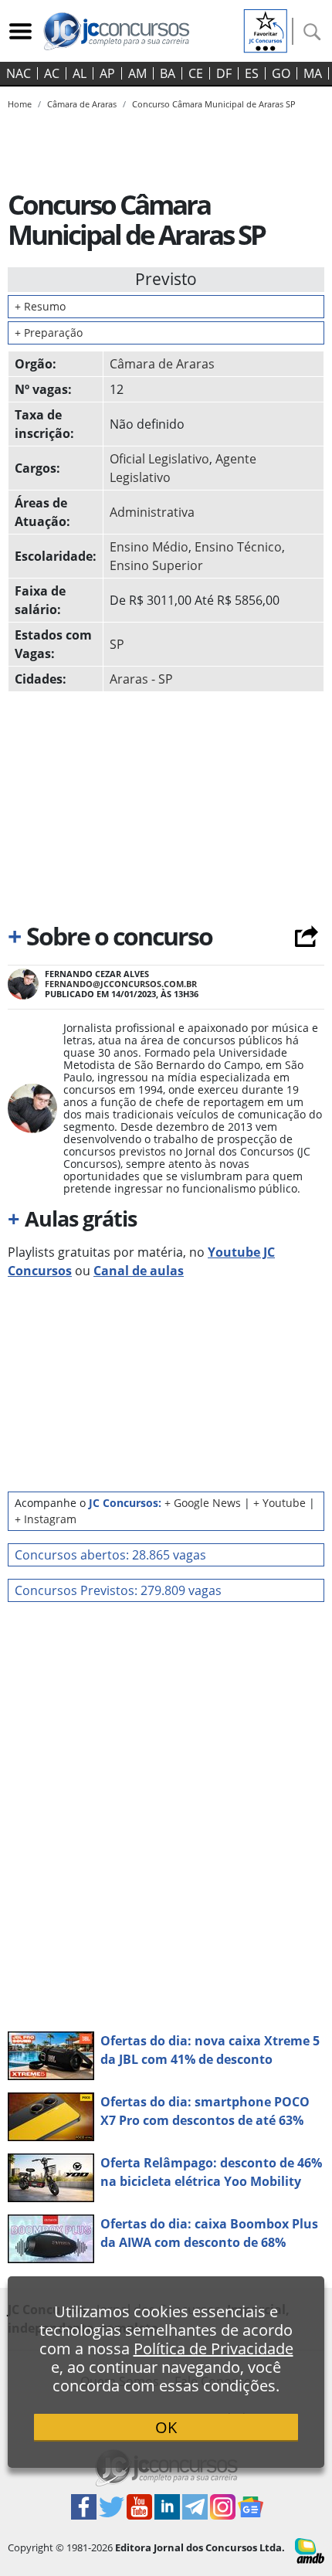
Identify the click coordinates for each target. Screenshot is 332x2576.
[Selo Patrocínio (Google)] (266, 29)
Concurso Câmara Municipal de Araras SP (214, 104)
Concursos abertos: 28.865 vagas (110, 1555)
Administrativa (152, 512)
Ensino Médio (149, 547)
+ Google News (203, 1503)
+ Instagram (46, 1519)
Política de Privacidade (213, 2349)
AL (80, 73)
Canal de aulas (139, 1271)
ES (252, 73)
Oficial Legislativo (159, 459)
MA (313, 73)
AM (137, 73)
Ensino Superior (156, 565)
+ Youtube (279, 1503)
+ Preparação (49, 333)
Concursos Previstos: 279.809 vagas (118, 1590)
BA (168, 73)
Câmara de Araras (162, 364)
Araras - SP (141, 679)
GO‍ (281, 73)
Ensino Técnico (238, 547)
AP (107, 73)
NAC (19, 73)
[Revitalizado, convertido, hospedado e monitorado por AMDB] (310, 2550)
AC (52, 73)
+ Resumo (40, 306)
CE (196, 73)
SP (117, 644)
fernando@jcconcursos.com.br (121, 984)
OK (166, 2427)
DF (224, 73)
